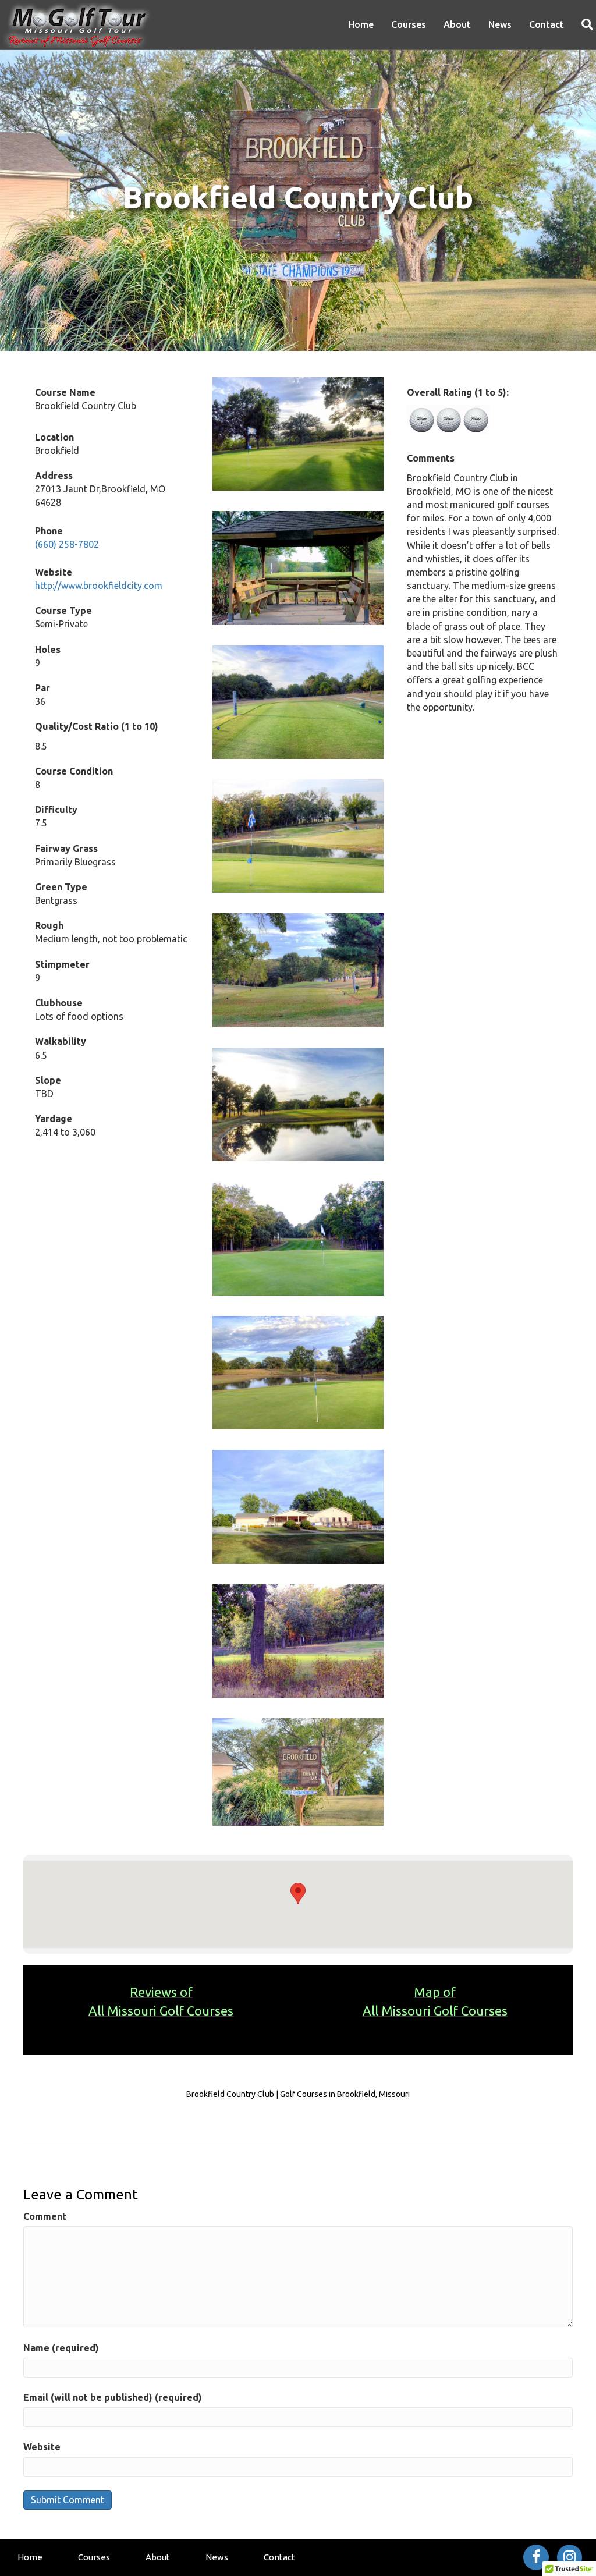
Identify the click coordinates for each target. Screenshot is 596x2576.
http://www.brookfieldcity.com (99, 586)
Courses (409, 24)
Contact (547, 24)
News (500, 24)
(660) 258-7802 (67, 544)
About (457, 24)
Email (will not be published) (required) (113, 2397)
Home (361, 24)
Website (42, 2447)
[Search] (583, 24)
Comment (45, 2216)
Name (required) (61, 2348)
